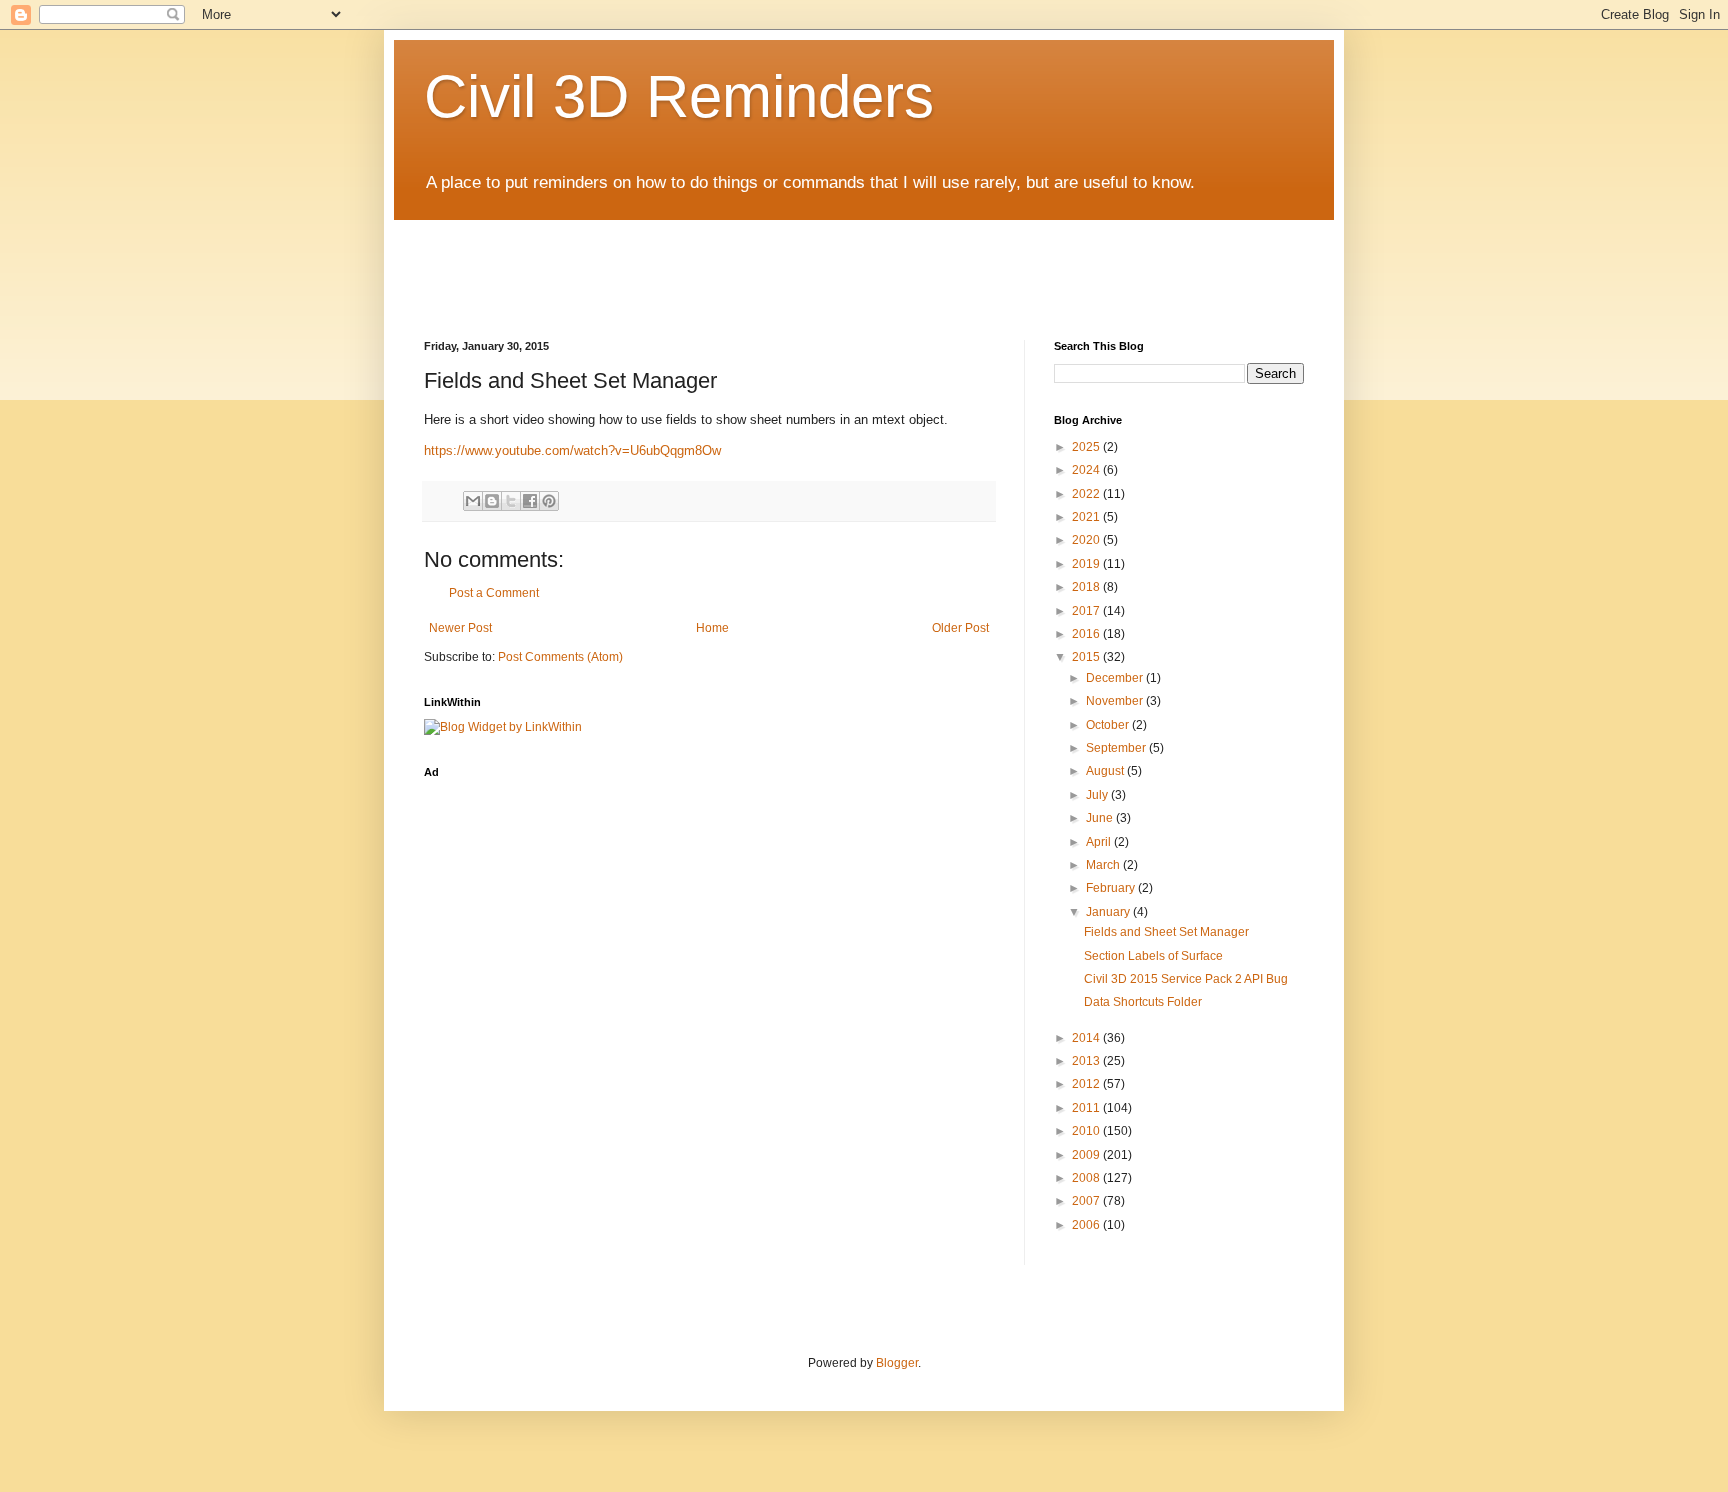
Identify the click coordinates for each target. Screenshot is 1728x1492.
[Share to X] (511, 501)
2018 (1087, 587)
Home (712, 628)
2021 (1087, 517)
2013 (1087, 1061)
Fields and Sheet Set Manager (1166, 932)
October (1109, 725)
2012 (1087, 1084)
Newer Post (460, 628)
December (1116, 678)
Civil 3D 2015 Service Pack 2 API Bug (1186, 979)
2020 (1087, 540)
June (1101, 818)
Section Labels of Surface (1153, 956)
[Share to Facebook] (530, 501)
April (1100, 842)
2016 (1087, 634)
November (1116, 701)
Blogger (897, 1363)
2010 (1087, 1131)
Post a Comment (494, 593)
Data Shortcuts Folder (1143, 1002)
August (1106, 771)
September (1117, 748)
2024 (1087, 470)
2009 (1087, 1155)
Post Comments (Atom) (560, 657)
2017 (1087, 611)
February (1112, 888)
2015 (1087, 657)
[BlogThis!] (492, 501)
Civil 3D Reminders (679, 96)
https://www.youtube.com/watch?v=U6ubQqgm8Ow (572, 450)
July (1098, 795)
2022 (1087, 494)
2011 (1087, 1108)
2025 (1087, 447)
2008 (1087, 1178)
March (1104, 865)
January (1109, 912)
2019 (1087, 564)
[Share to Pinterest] (549, 501)
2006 (1087, 1225)
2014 (1087, 1038)
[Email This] (473, 501)
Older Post (960, 628)
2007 (1087, 1201)
